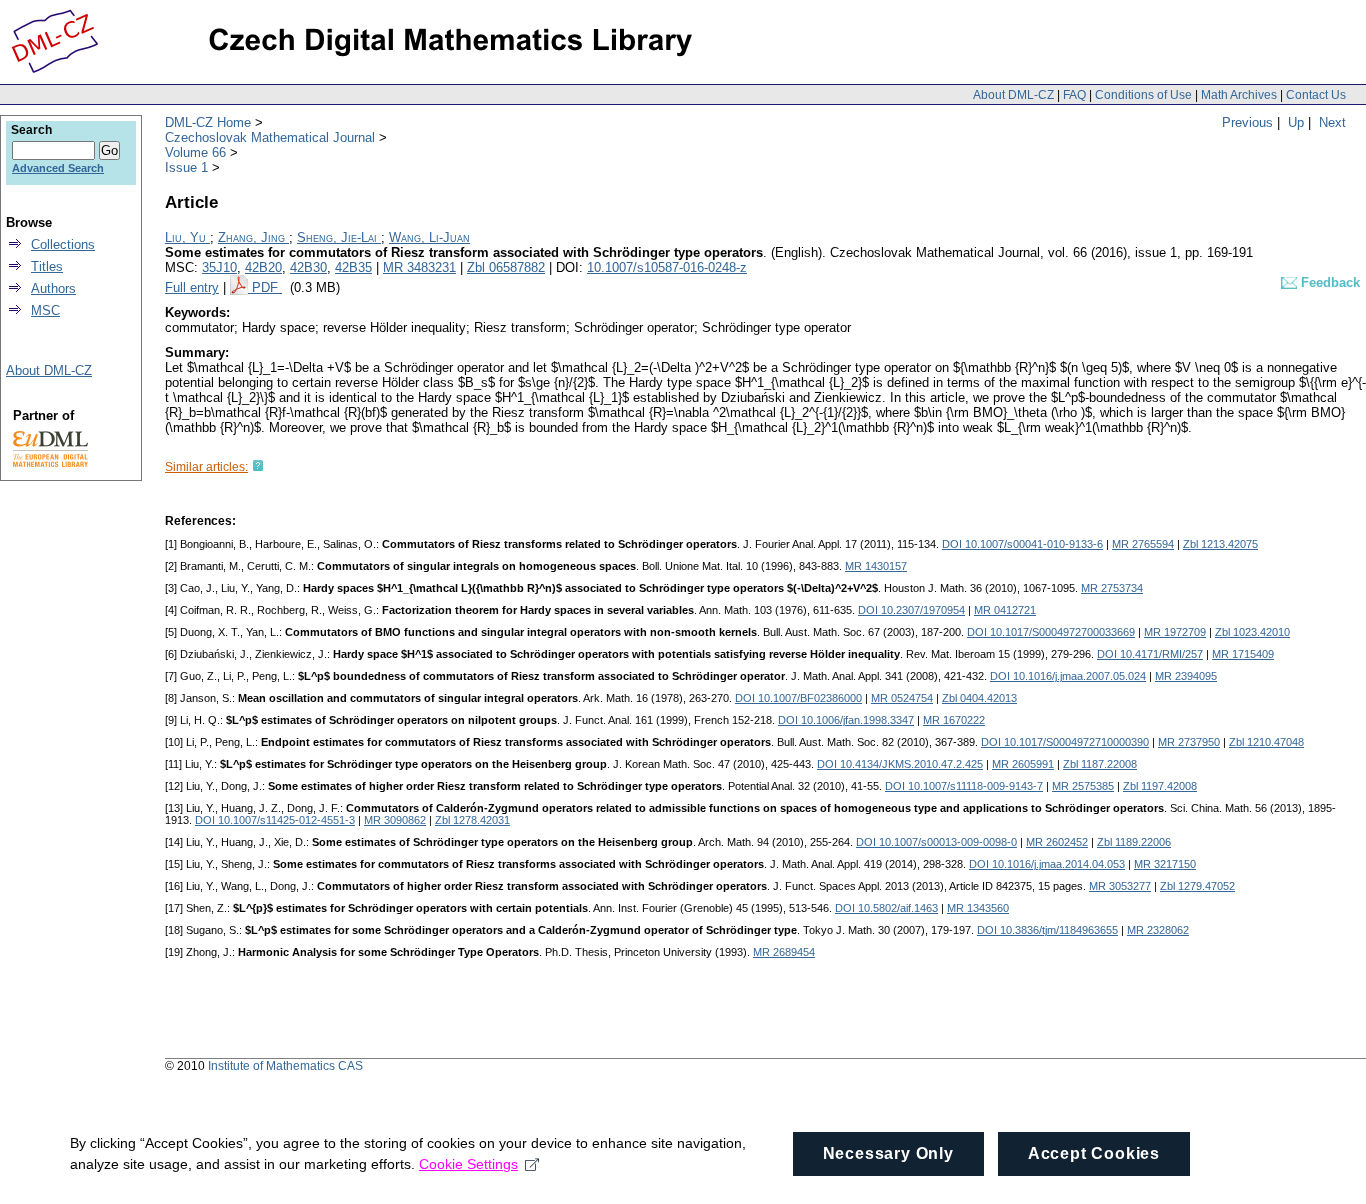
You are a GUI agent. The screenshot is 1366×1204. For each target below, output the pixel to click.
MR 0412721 (1005, 610)
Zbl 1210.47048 (1266, 742)
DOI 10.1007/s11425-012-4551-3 (275, 820)
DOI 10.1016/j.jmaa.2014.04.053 (1047, 864)
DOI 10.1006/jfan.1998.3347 (846, 720)
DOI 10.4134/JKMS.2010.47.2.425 (900, 764)
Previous (1247, 122)
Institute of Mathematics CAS (285, 1066)
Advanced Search (58, 168)
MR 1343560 (978, 908)
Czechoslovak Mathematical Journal (270, 137)
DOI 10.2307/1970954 (911, 610)
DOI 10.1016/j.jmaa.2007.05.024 (1068, 676)
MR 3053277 (1120, 886)
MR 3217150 (1165, 864)
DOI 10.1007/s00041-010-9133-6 (1022, 544)
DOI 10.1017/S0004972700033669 (1051, 632)
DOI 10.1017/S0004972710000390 (1065, 742)
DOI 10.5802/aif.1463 (886, 908)
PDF (267, 287)
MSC (45, 310)
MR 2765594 (1143, 544)
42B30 (308, 267)
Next (1332, 122)
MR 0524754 (902, 698)
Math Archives (1239, 95)
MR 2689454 (784, 952)
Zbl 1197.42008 (1160, 786)
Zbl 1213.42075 (1220, 544)
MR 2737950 (1189, 742)
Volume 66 (195, 152)
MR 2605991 (1023, 764)
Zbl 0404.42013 (979, 698)
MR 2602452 (1057, 842)
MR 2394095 (1186, 676)
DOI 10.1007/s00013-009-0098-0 (936, 842)
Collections (63, 244)
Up (1296, 122)
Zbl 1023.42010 (1252, 632)
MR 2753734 (1112, 588)
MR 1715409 (1243, 654)
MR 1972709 (1175, 632)
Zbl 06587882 (506, 267)
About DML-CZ (1013, 95)
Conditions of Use (1143, 95)
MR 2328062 (1158, 930)
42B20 (263, 267)
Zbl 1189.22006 (1134, 842)
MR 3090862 (395, 820)
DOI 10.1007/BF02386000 (798, 698)
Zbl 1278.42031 (472, 820)
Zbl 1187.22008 (1100, 764)
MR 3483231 (419, 267)
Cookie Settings (468, 1164)
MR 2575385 (1083, 786)
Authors (53, 288)
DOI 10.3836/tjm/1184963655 (1047, 930)
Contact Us (1316, 95)
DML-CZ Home (208, 122)
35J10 (219, 267)
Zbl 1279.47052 (1197, 886)
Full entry (192, 287)
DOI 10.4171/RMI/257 (1150, 654)
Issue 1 (186, 167)
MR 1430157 (876, 566)
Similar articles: (206, 467)
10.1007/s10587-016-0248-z (667, 267)
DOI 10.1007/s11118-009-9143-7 (964, 786)
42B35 (353, 267)
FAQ (1074, 95)
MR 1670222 (954, 720)
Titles (47, 266)
